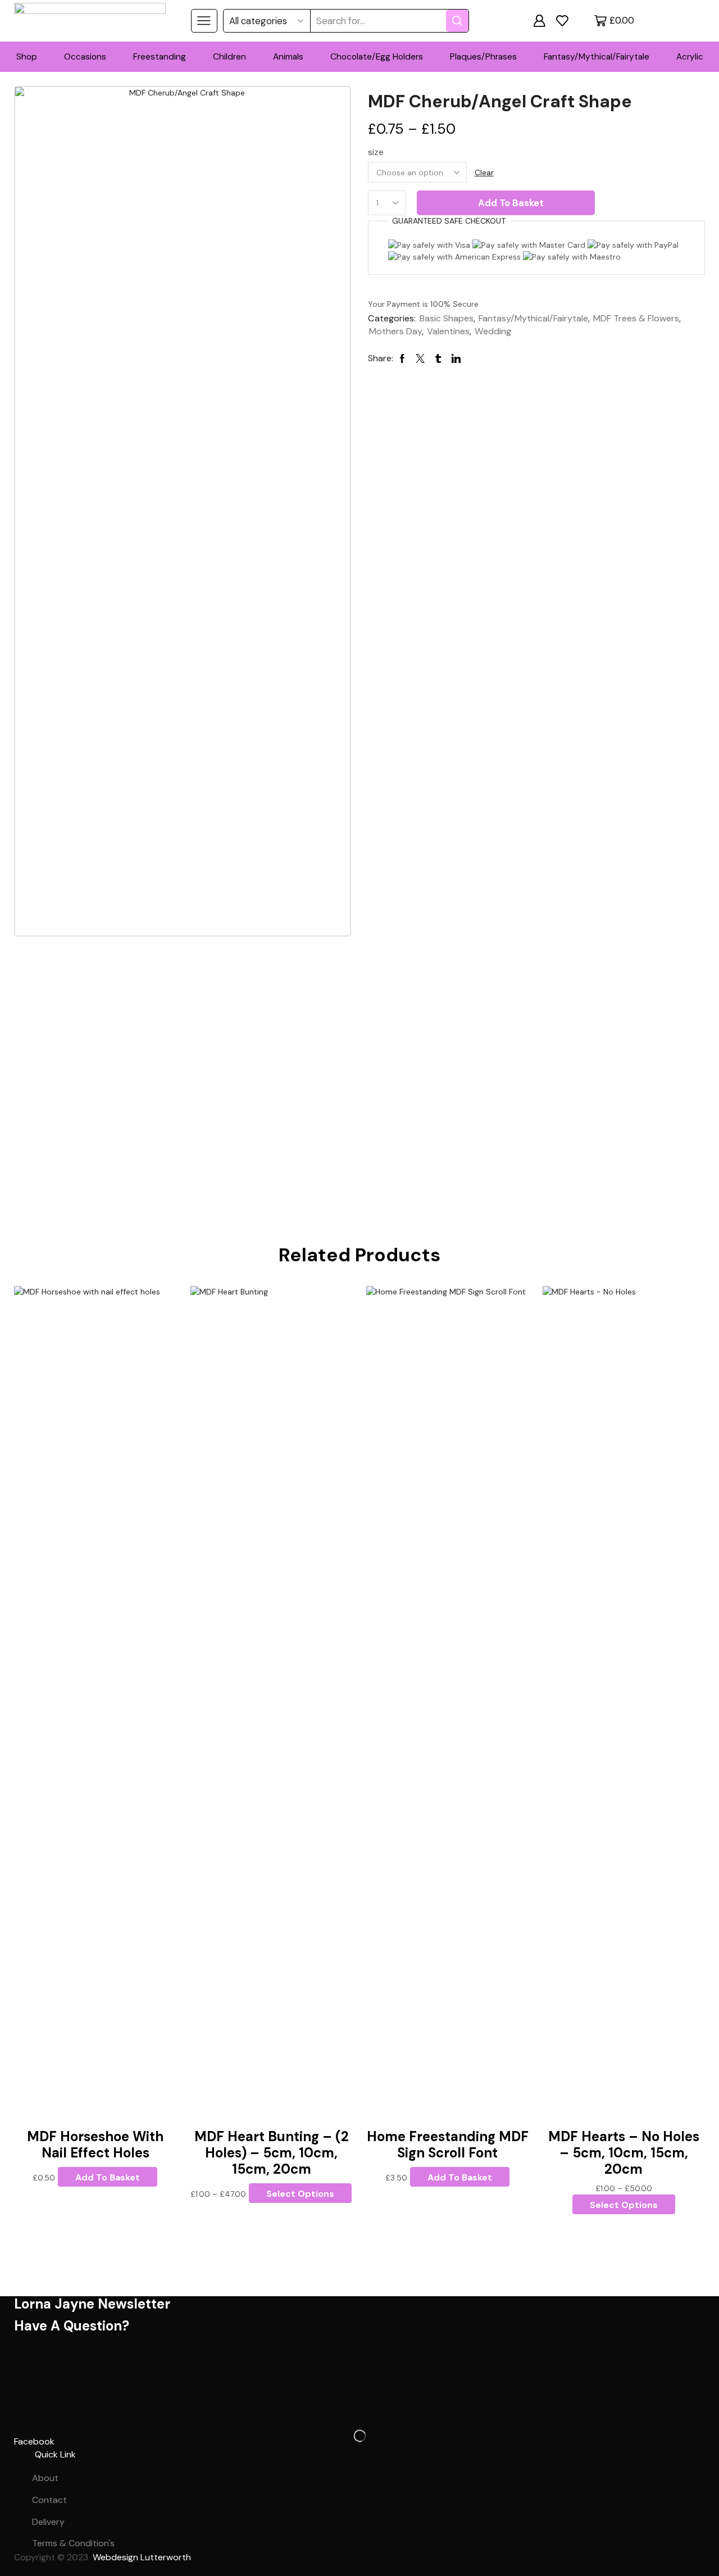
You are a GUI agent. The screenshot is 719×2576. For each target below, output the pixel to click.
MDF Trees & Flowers (636, 318)
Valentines (448, 331)
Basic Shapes (447, 318)
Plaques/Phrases (483, 57)
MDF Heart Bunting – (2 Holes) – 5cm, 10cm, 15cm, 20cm (272, 2153)
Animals (288, 57)
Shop (27, 57)
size (376, 152)
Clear (484, 172)
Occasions (85, 57)
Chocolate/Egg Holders (377, 57)
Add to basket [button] (108, 2177)
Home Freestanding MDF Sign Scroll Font (448, 2145)
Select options (300, 2194)
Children (229, 57)
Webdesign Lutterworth (143, 2557)
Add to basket (511, 203)
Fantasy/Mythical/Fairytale (597, 57)
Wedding (493, 331)
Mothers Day (395, 331)
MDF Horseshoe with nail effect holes (95, 2145)
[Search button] (457, 21)
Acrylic (690, 57)
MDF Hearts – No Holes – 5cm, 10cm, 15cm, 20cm (624, 2153)
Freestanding (160, 57)
